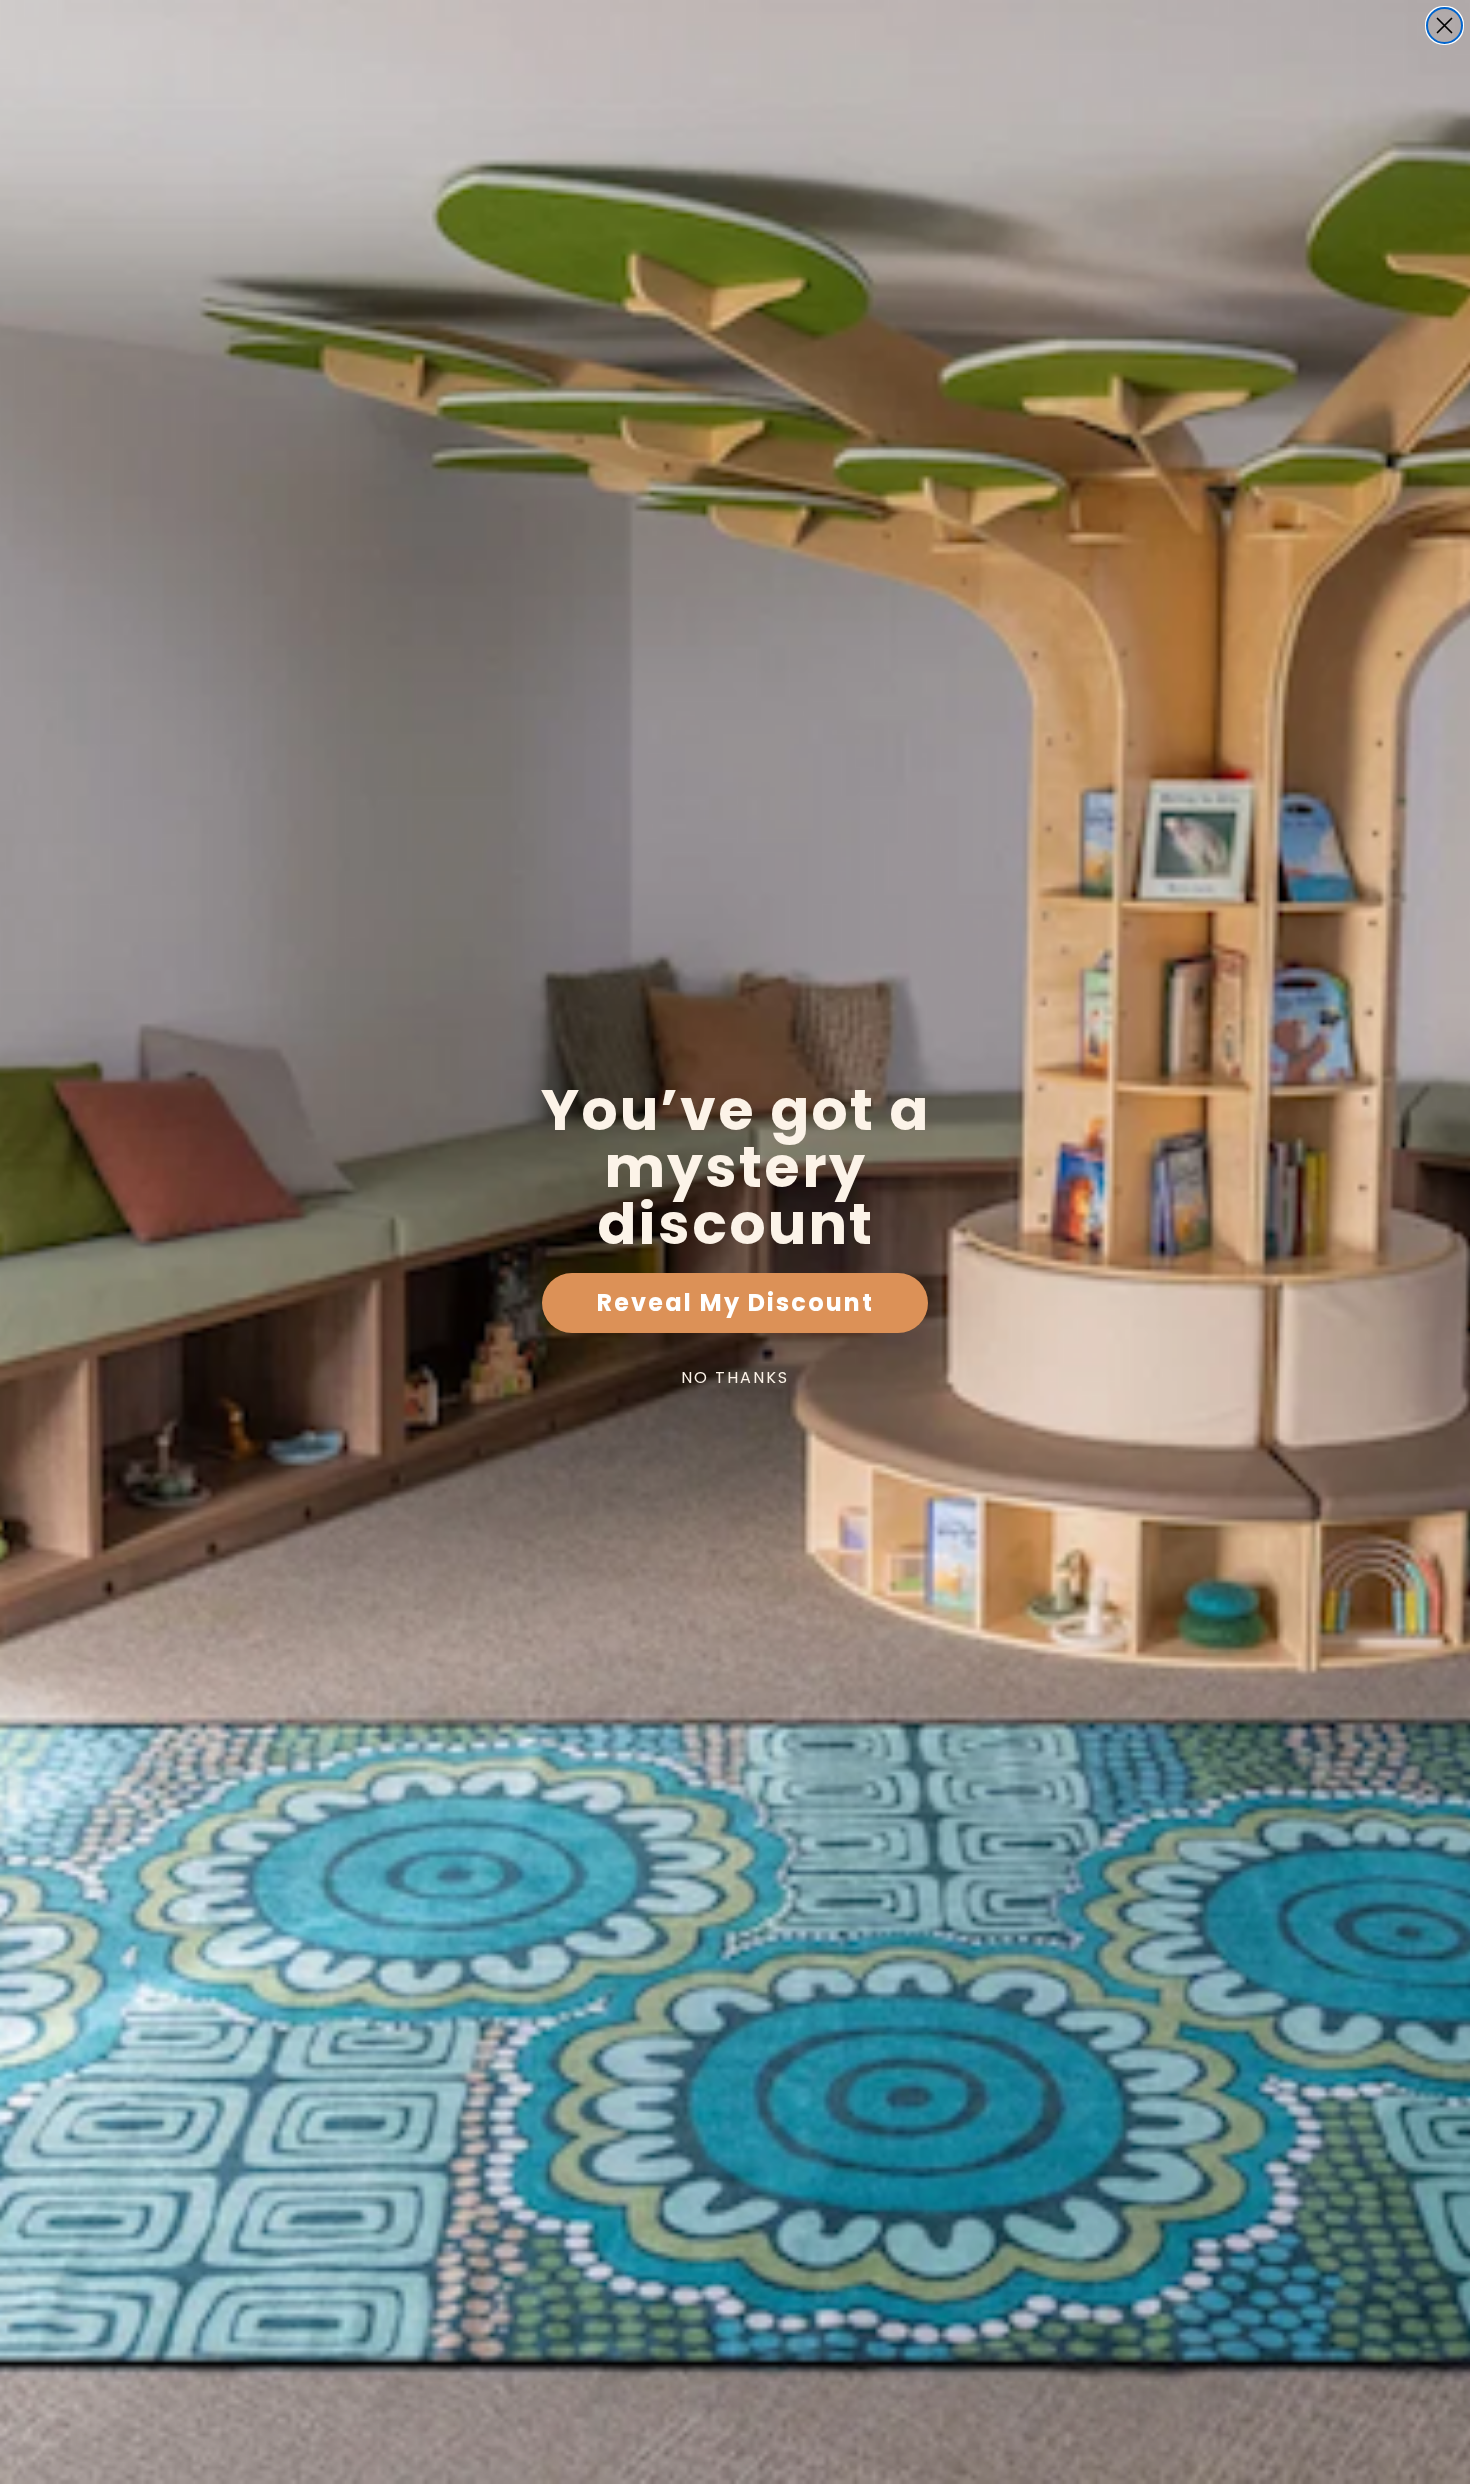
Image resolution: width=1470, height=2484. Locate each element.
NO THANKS (735, 1377)
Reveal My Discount (735, 1302)
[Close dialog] (1444, 25)
